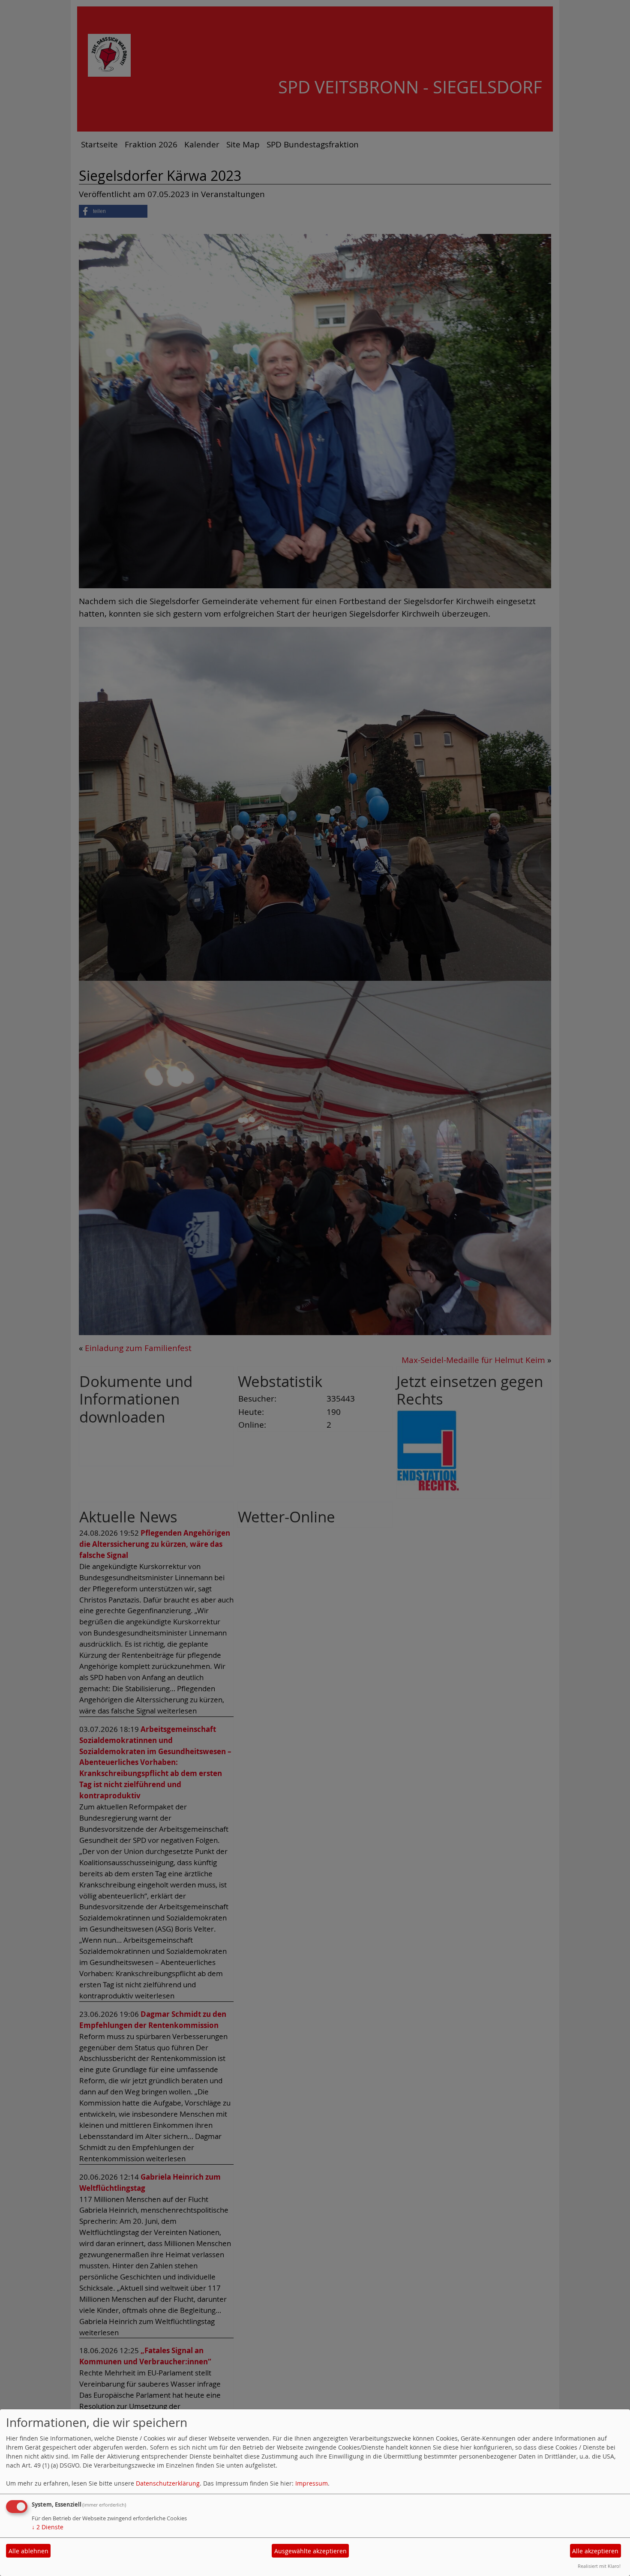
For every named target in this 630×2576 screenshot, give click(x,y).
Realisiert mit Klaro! (599, 2566)
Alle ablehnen (28, 2551)
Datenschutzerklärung (168, 2483)
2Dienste (48, 2527)
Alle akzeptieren (595, 2551)
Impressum (312, 2483)
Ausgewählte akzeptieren (310, 2551)
